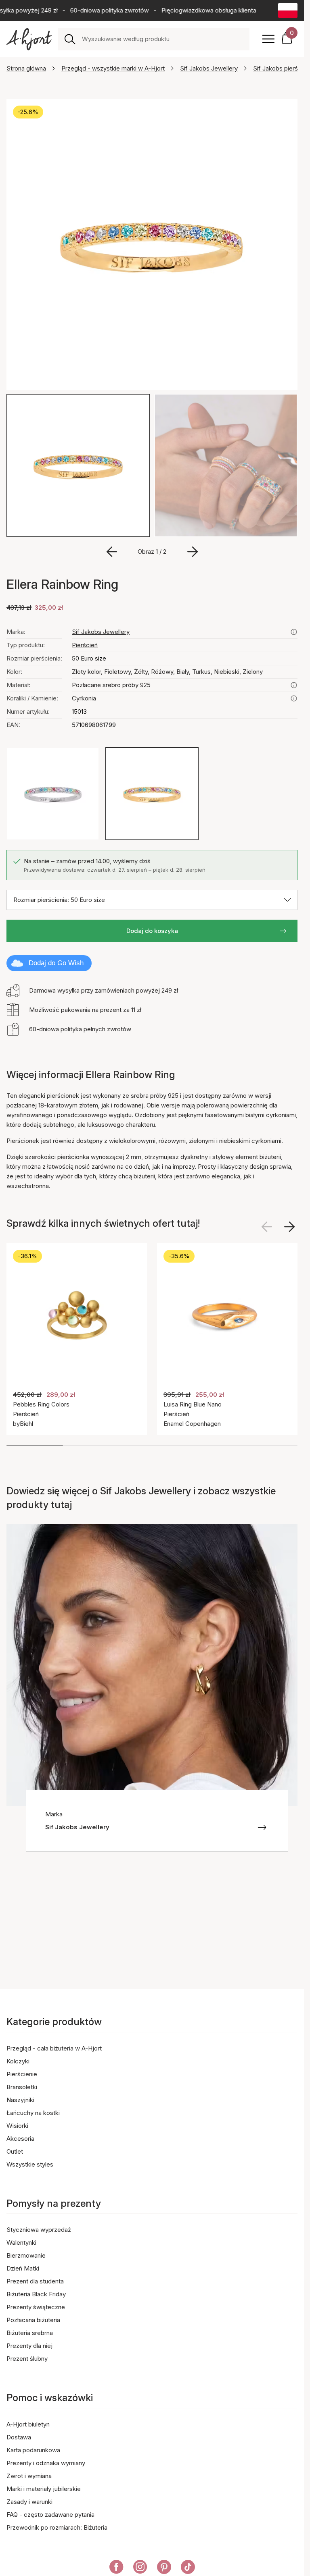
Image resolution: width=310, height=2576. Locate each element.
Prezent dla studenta (35, 2281)
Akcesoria (20, 2139)
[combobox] (162, 39)
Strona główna (26, 68)
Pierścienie (22, 2074)
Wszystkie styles (30, 2164)
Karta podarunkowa (33, 2450)
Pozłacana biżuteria (33, 2320)
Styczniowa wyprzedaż (39, 2230)
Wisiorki (17, 2126)
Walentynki (21, 2243)
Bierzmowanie (26, 2255)
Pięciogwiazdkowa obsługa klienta (196, 10)
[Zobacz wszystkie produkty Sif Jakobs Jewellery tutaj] (294, 632)
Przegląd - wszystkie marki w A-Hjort (113, 68)
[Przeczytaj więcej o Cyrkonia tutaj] (294, 698)
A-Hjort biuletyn (28, 2424)
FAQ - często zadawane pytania (50, 2515)
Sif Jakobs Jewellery (209, 68)
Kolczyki (18, 2061)
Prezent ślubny (27, 2359)
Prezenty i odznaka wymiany (46, 2463)
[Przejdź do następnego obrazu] (193, 552)
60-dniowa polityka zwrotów (97, 10)
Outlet (15, 2151)
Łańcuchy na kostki (33, 2113)
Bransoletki (22, 2087)
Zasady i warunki (29, 2502)
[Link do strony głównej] (29, 39)
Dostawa (19, 2437)
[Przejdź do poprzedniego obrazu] (112, 552)
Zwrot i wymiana (29, 2476)
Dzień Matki (23, 2268)
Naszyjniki (20, 2100)
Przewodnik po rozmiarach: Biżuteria (57, 2527)
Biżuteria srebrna (30, 2333)
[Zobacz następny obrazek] (289, 1227)
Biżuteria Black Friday (36, 2294)
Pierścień (85, 645)
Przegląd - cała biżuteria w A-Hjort (54, 2048)
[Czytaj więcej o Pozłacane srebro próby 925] (294, 685)
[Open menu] (268, 39)
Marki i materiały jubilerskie (44, 2489)
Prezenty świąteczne (36, 2307)
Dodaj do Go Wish (56, 963)
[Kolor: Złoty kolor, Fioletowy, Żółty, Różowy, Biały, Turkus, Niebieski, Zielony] (152, 794)
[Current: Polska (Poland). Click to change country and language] (288, 10)
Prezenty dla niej (29, 2346)
